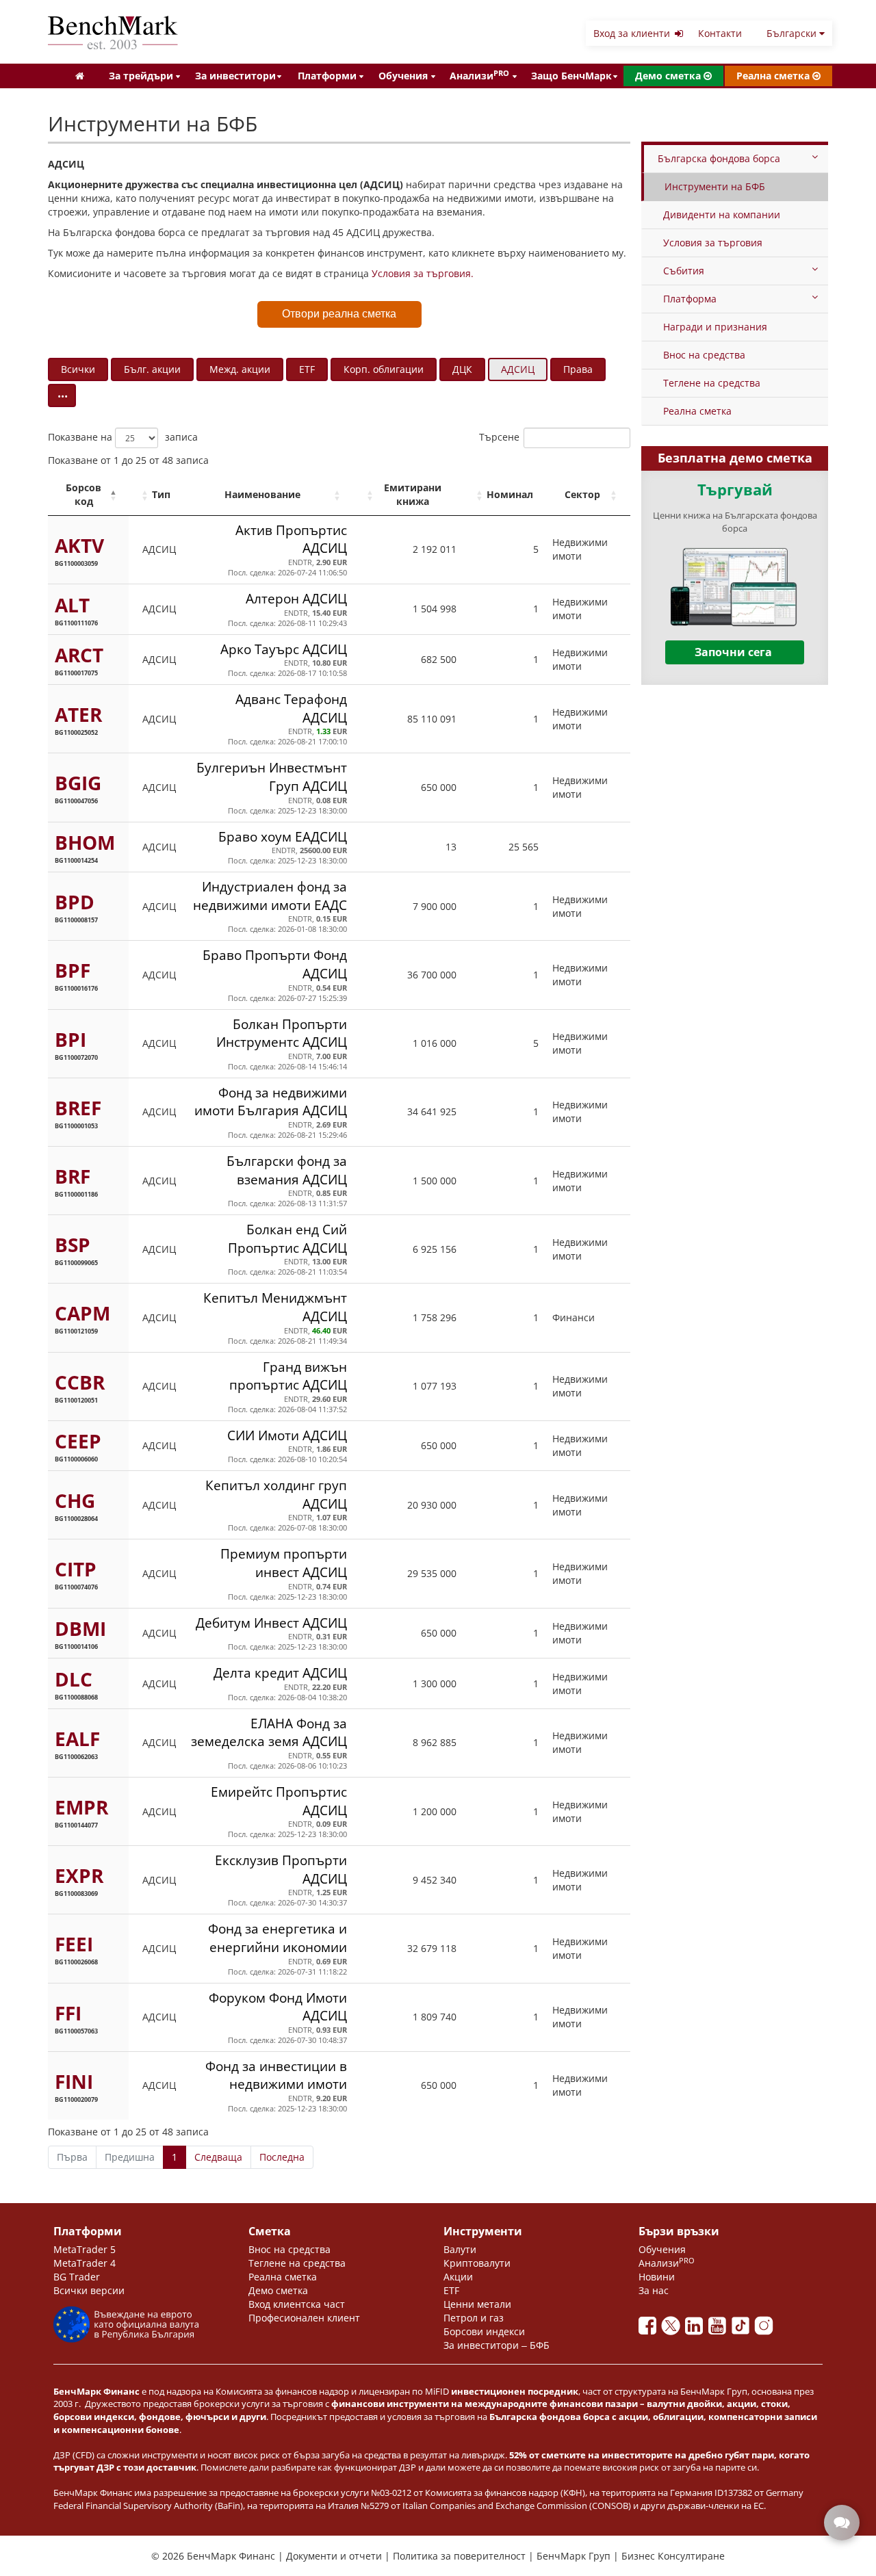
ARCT (79, 655)
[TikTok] (743, 2329)
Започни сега (733, 652)
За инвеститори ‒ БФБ (497, 2345)
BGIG (78, 783)
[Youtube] (720, 2329)
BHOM (85, 842)
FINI (74, 2081)
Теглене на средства (712, 383)
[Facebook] (650, 2329)
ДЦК (462, 369)
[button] (113, 495)
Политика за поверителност (461, 2556)
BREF (78, 1108)
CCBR (80, 1382)
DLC (74, 1679)
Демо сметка (669, 76)
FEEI (74, 1944)
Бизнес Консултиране (673, 2556)
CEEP (78, 1441)
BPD (75, 902)
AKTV (79, 545)
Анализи (479, 75)
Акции (458, 2277)
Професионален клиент (304, 2318)
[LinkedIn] (697, 2329)
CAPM (82, 1313)
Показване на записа (123, 437)
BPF (73, 970)
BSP (73, 1245)
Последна (282, 2157)
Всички (78, 369)
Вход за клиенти (633, 33)
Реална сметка (774, 76)
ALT (72, 605)
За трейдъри (141, 76)
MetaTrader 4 (85, 2263)
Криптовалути (477, 2263)
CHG (75, 1500)
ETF (307, 369)
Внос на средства (704, 355)
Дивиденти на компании (722, 214)
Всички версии (89, 2290)
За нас (654, 2290)
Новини (657, 2277)
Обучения (403, 76)
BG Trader (77, 2277)
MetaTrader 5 (85, 2249)
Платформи (327, 76)
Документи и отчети (335, 2556)
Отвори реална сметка (339, 314)
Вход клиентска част (297, 2304)
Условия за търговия (713, 243)
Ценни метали (477, 2304)
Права (578, 369)
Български (793, 33)
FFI (68, 2013)
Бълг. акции (152, 369)
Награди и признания (715, 327)
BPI (70, 1039)
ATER (78, 714)
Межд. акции (240, 369)
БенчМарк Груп (575, 2556)
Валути (460, 2249)
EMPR (81, 1807)
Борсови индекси (484, 2331)
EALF (77, 1739)
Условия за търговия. (423, 273)
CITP (76, 1569)
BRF (73, 1176)
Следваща (218, 2157)
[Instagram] (765, 2329)
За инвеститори (235, 76)
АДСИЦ (518, 369)
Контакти (720, 33)
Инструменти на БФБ (715, 186)
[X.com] (673, 2329)
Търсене (499, 437)
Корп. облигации (384, 369)
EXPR (79, 1875)
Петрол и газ (474, 2318)
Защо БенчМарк (571, 76)
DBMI (80, 1628)
